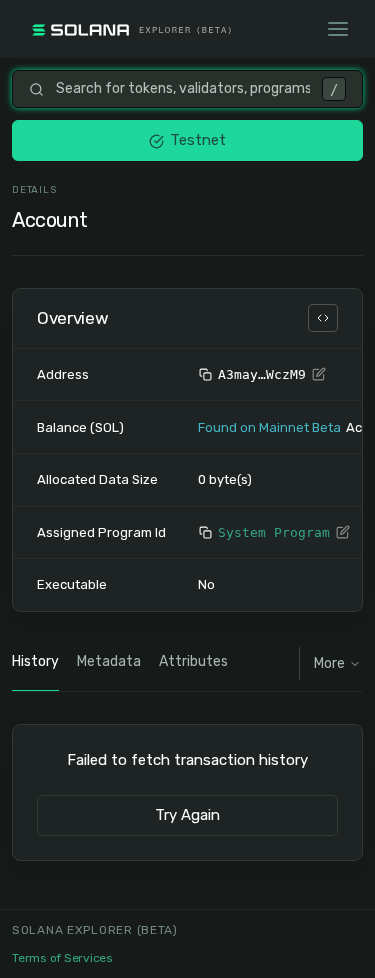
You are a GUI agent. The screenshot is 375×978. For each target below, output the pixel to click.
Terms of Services (62, 958)
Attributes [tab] (193, 661)
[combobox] (183, 89)
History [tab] (35, 661)
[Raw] (323, 318)
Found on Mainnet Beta (269, 427)
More (329, 663)
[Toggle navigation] (338, 29)
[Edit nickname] (319, 375)
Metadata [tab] (109, 661)
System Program (274, 532)
